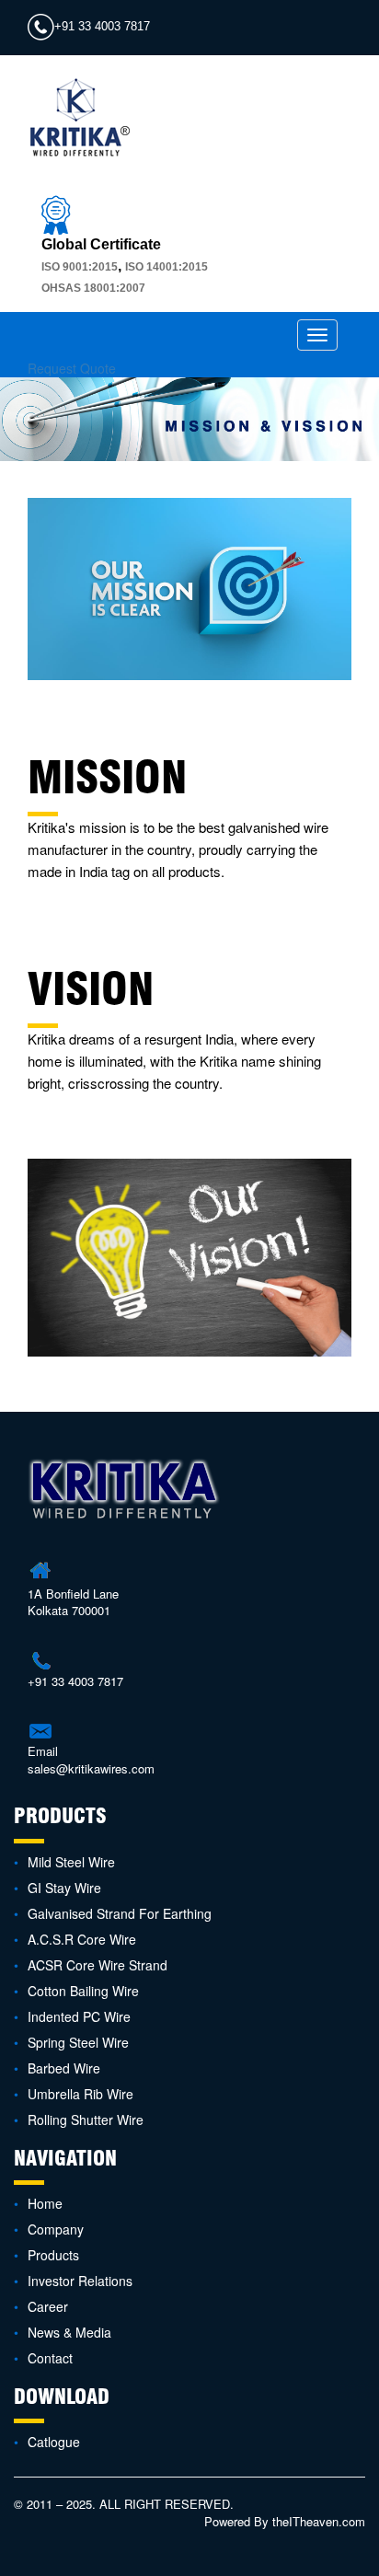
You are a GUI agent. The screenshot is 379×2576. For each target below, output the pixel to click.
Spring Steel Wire (78, 2042)
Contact (50, 2358)
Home (45, 2203)
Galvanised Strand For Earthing (120, 1913)
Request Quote (72, 368)
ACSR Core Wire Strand (98, 1965)
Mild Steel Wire (71, 1862)
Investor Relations (80, 2281)
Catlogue (54, 2442)
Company (56, 2229)
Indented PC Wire (79, 2016)
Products (53, 2255)
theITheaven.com (319, 2521)
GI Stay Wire (64, 1888)
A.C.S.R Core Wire (82, 1939)
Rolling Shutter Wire (86, 2120)
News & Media (69, 2332)
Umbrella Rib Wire (80, 2094)
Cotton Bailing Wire (83, 1991)
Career (48, 2306)
